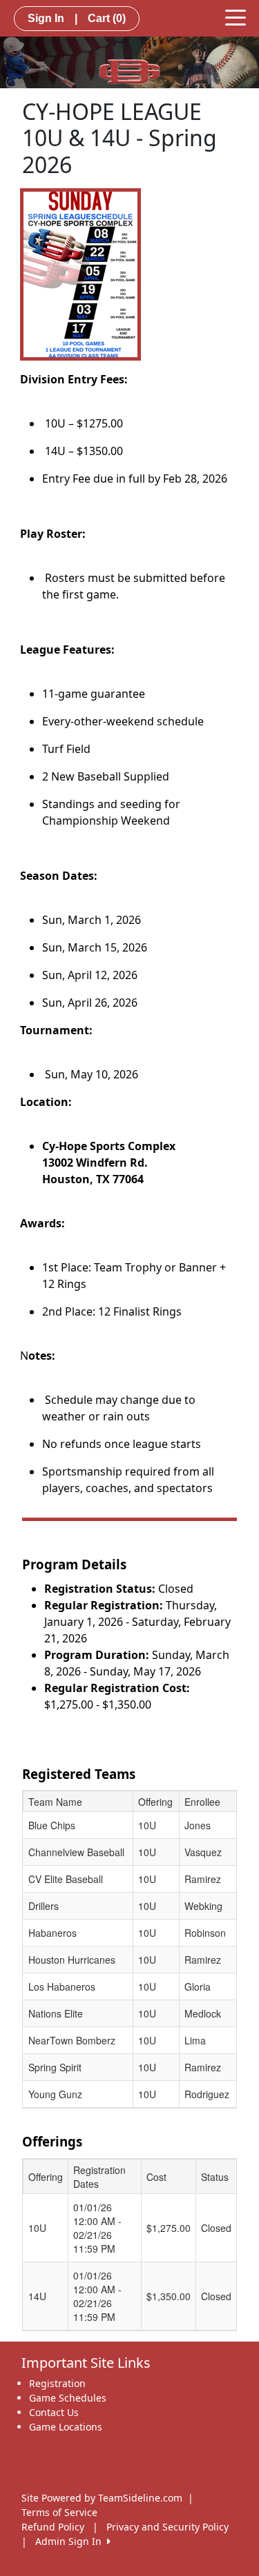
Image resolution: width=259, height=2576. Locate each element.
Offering (155, 1802)
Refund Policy (53, 2527)
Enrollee (202, 1802)
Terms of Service (59, 2512)
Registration (57, 2383)
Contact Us (54, 2412)
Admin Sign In (71, 2541)
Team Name (55, 1802)
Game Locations (66, 2427)
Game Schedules (68, 2398)
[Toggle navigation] (236, 17)
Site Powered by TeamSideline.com (102, 2498)
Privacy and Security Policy (167, 2527)
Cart (107, 18)
